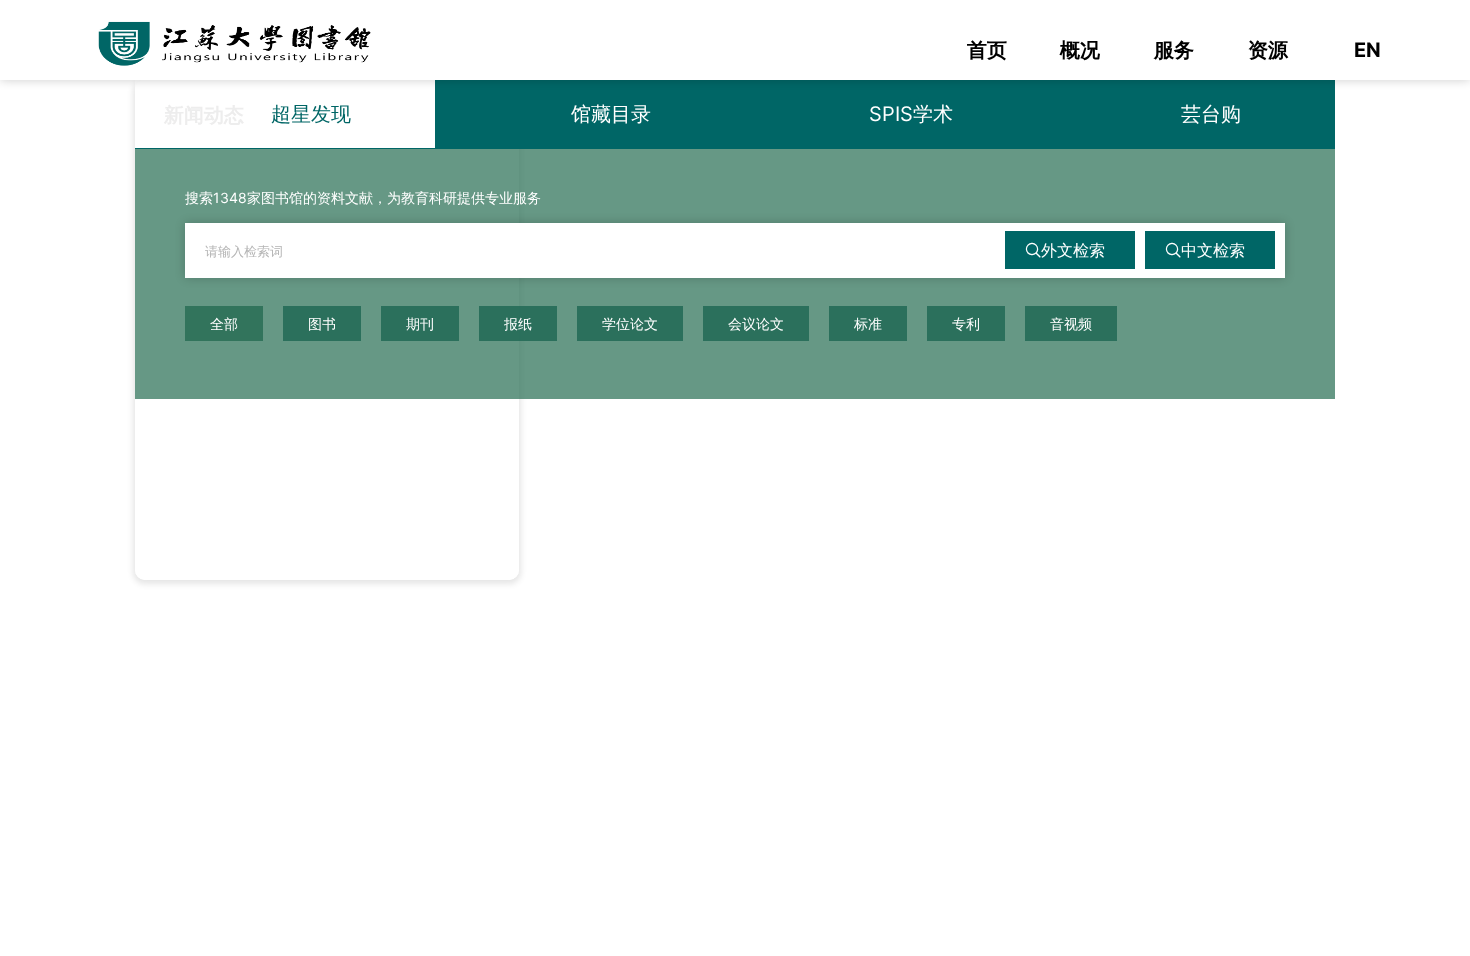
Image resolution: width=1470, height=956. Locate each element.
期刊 (420, 323)
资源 (1268, 50)
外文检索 (1073, 250)
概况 (1080, 50)
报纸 (518, 323)
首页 (987, 50)
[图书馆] (244, 40)
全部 (224, 323)
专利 (966, 323)
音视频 (1071, 323)
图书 (322, 323)
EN (1367, 50)
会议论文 (756, 323)
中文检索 (1213, 250)
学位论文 (630, 323)
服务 (1174, 50)
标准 (868, 323)
